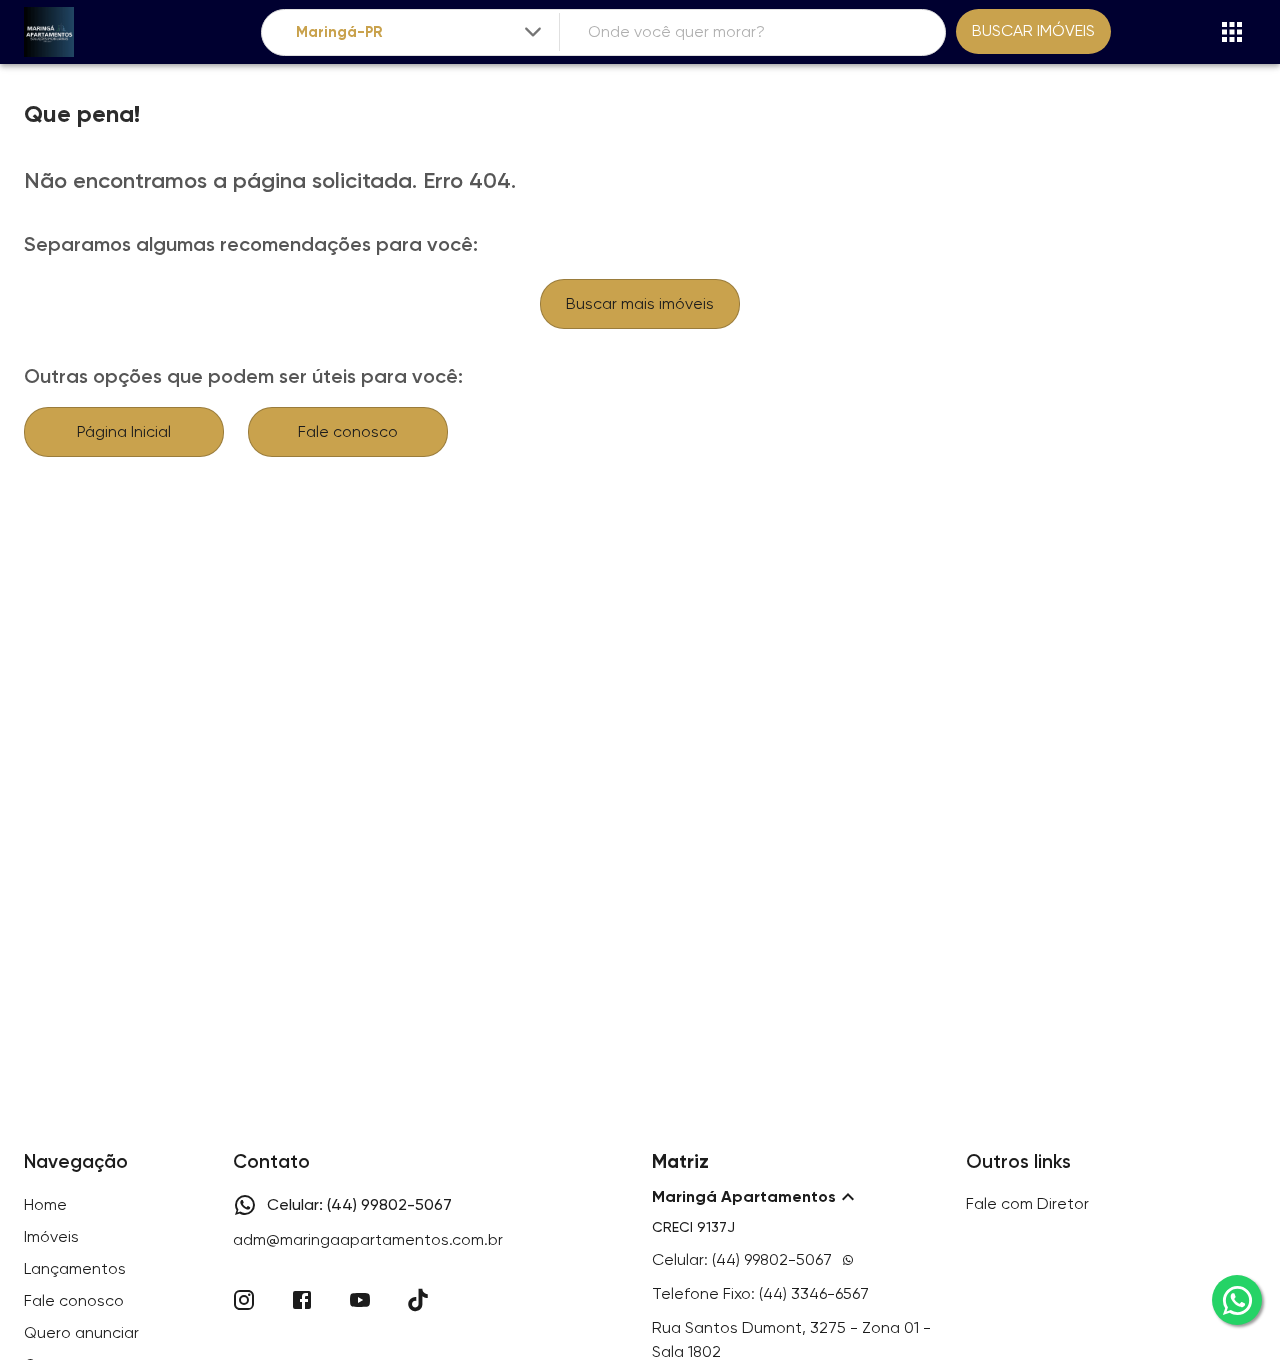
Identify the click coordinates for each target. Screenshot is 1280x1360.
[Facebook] (302, 1300)
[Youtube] (360, 1300)
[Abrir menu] (1232, 32)
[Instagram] (244, 1300)
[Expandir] (533, 32)
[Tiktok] (418, 1300)
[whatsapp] (1237, 1300)
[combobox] (420, 32)
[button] (797, 1197)
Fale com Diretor (1027, 1203)
